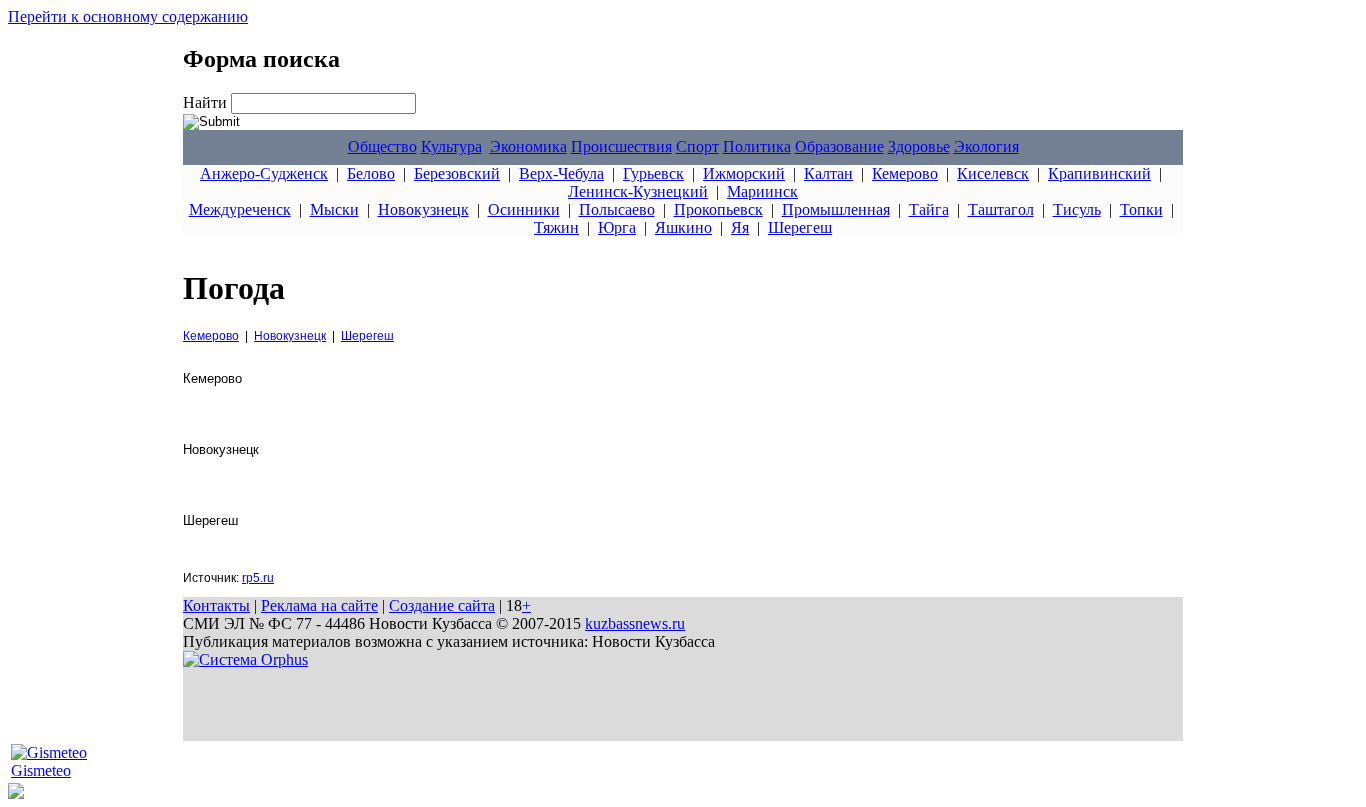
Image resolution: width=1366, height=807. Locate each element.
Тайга (929, 209)
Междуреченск (240, 209)
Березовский (457, 173)
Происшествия (621, 146)
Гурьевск (653, 173)
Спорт (697, 146)
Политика (757, 146)
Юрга (617, 227)
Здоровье (919, 146)
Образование (839, 146)
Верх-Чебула (561, 173)
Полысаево (617, 209)
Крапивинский (1099, 173)
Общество (382, 146)
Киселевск (993, 173)
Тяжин (556, 227)
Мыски (334, 209)
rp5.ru (258, 578)
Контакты (216, 605)
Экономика (528, 146)
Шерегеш (800, 227)
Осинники (524, 209)
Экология (986, 146)
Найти (207, 102)
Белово (371, 173)
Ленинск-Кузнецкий (638, 191)
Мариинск (762, 191)
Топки (1141, 209)
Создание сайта (442, 605)
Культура (451, 146)
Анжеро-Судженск (264, 173)
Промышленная (836, 209)
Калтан (828, 173)
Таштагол (1001, 209)
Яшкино (683, 227)
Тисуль (1077, 209)
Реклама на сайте (319, 605)
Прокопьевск (718, 209)
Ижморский (744, 173)
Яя (740, 227)
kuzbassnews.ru (635, 623)
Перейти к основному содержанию (128, 16)
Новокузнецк (423, 209)
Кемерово (905, 173)
